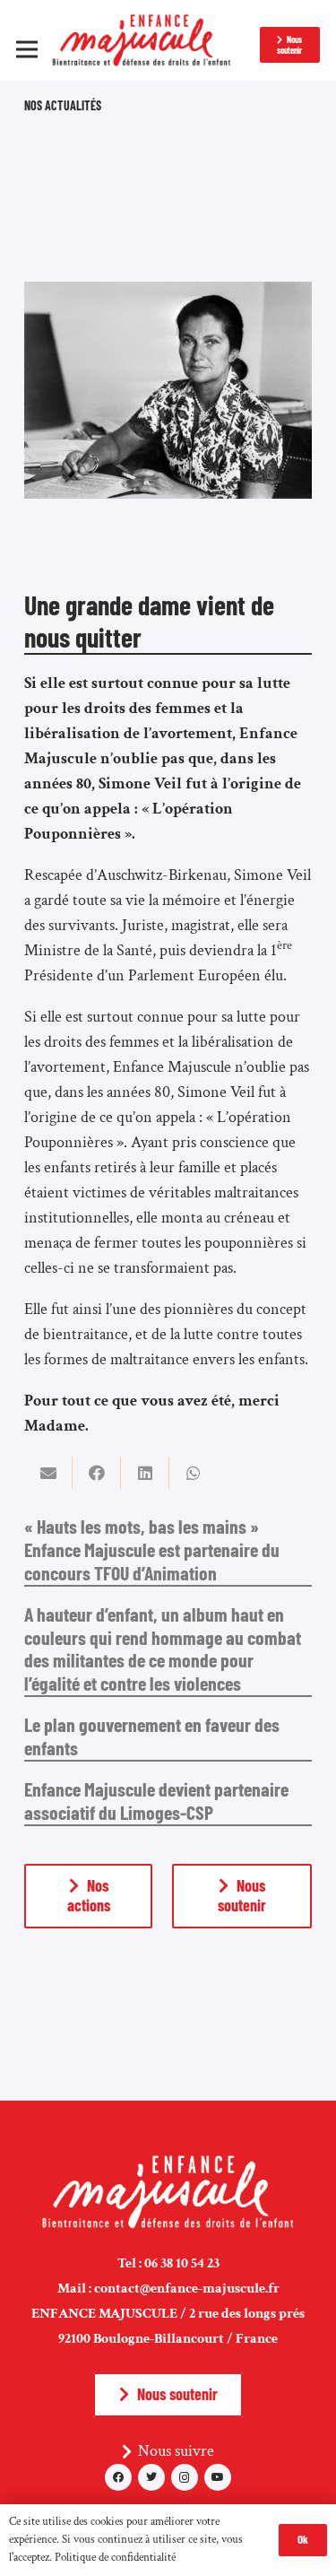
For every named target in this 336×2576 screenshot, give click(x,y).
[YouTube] (218, 2477)
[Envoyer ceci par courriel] (48, 1473)
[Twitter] (151, 2477)
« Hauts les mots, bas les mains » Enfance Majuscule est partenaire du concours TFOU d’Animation (152, 1549)
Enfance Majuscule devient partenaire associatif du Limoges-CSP (156, 1800)
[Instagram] (185, 2477)
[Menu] (27, 49)
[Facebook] (118, 2477)
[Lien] (145, 40)
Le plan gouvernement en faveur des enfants (152, 1736)
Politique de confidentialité (115, 2558)
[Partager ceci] (97, 1473)
